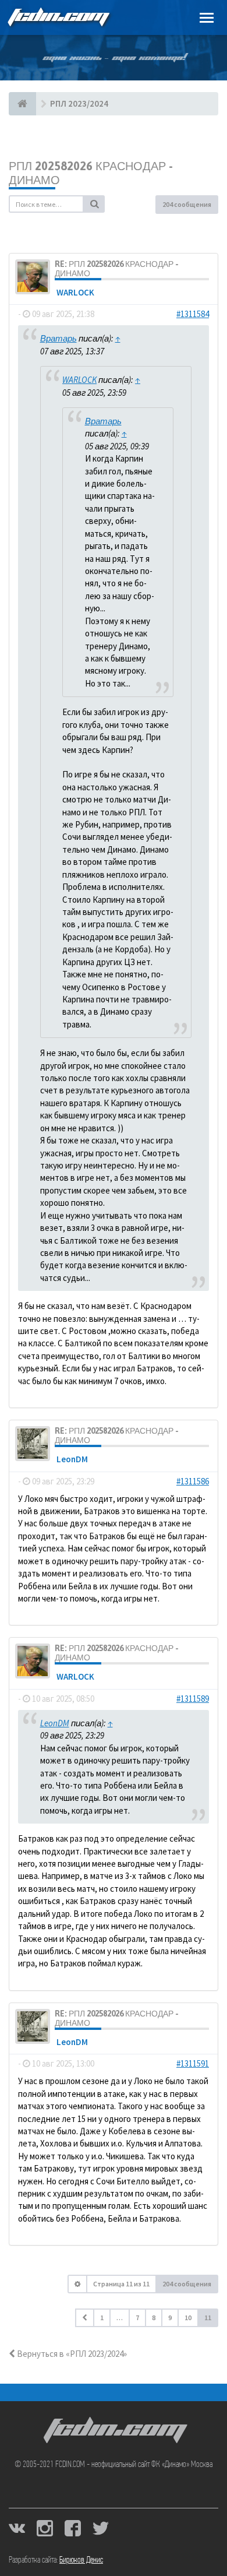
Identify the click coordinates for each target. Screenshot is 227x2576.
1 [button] (102, 2318)
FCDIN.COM (58, 17)
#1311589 (193, 1699)
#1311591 (193, 2063)
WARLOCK (75, 292)
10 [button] (188, 2318)
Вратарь (58, 338)
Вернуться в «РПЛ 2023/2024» (71, 2354)
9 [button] (170, 2318)
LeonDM (72, 1459)
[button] (85, 2318)
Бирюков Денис (81, 2560)
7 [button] (137, 2318)
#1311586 (193, 1481)
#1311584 (193, 314)
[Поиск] (94, 204)
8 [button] (154, 2318)
